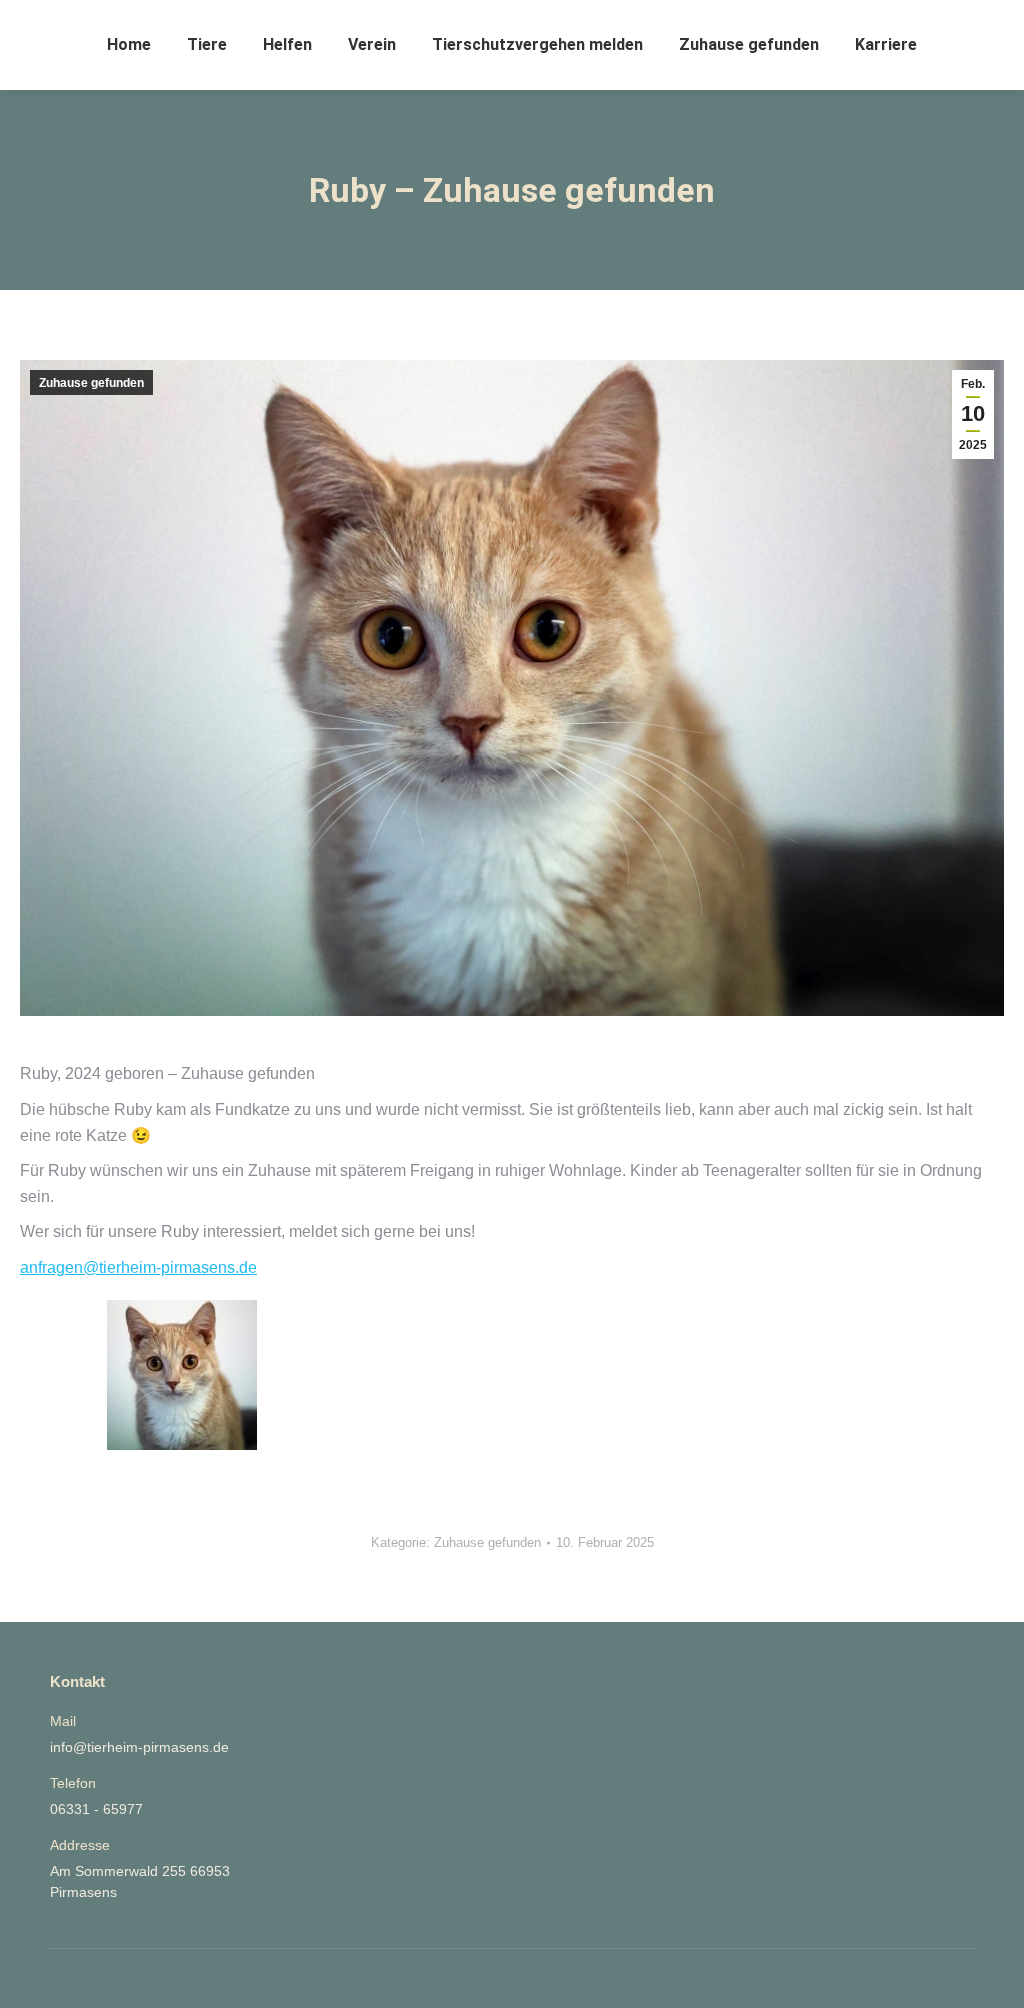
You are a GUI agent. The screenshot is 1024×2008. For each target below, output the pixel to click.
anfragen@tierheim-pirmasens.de (138, 1267)
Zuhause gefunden (91, 383)
